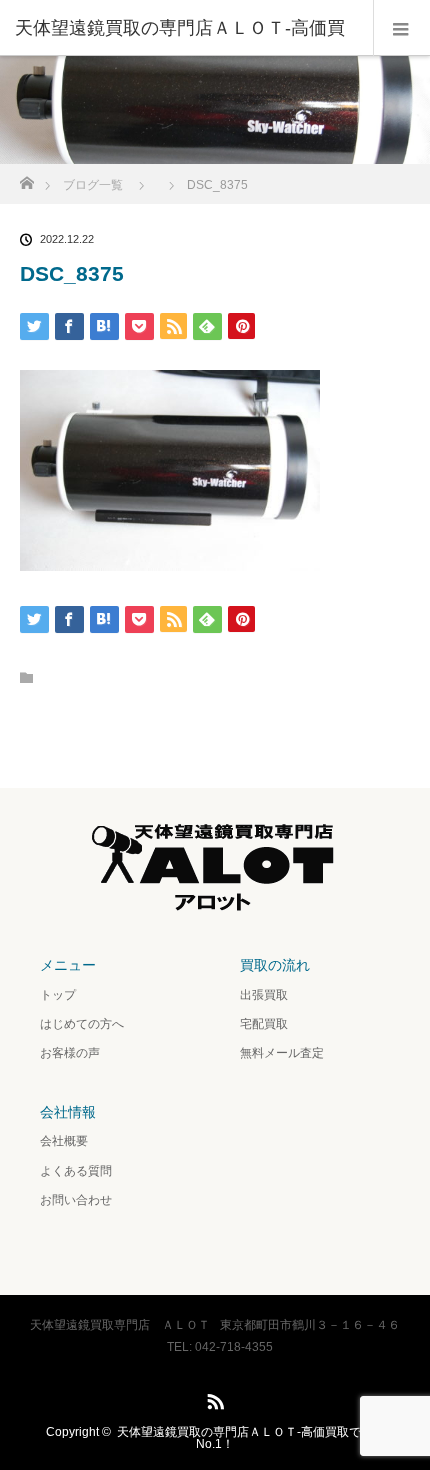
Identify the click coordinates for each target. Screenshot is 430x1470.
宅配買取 (264, 1024)
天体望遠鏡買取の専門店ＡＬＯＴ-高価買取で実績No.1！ (251, 1438)
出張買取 (264, 995)
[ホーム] (26, 177)
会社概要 (64, 1141)
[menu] (401, 28)
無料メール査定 (282, 1053)
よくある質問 (76, 1171)
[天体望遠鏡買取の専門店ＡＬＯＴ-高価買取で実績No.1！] (215, 910)
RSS (213, 1398)
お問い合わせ (76, 1200)
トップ (58, 995)
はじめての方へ (82, 1024)
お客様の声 (70, 1053)
